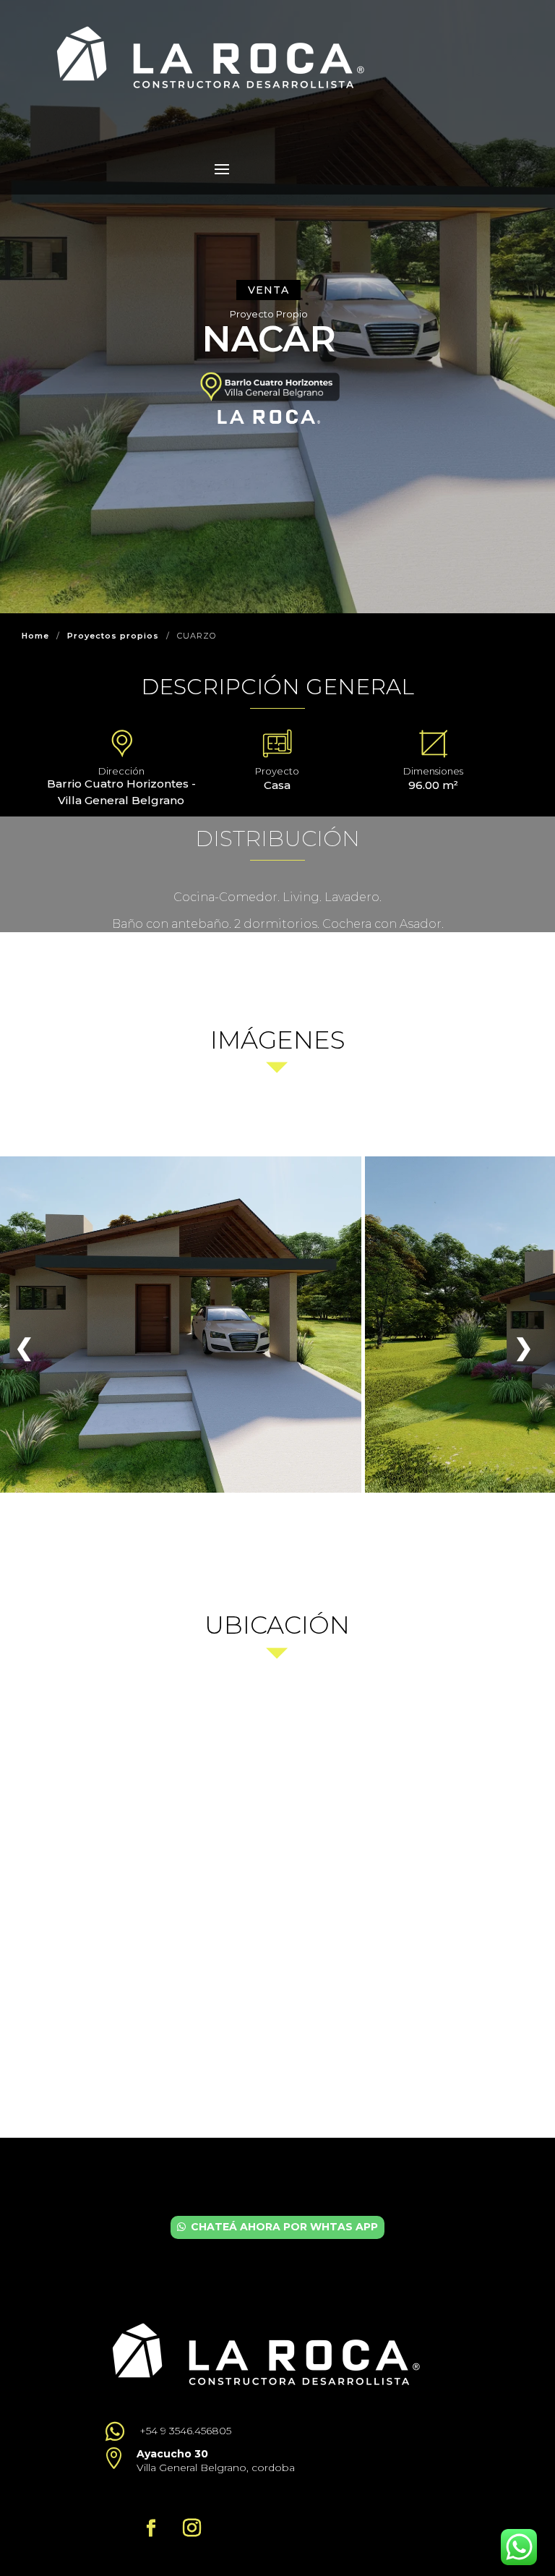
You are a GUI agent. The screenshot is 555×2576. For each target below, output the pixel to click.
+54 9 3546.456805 (185, 2431)
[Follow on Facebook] (151, 2528)
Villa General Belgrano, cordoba (216, 2468)
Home (35, 636)
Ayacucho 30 (172, 2454)
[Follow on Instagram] (192, 2528)
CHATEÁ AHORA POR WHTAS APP (284, 2227)
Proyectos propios (113, 636)
